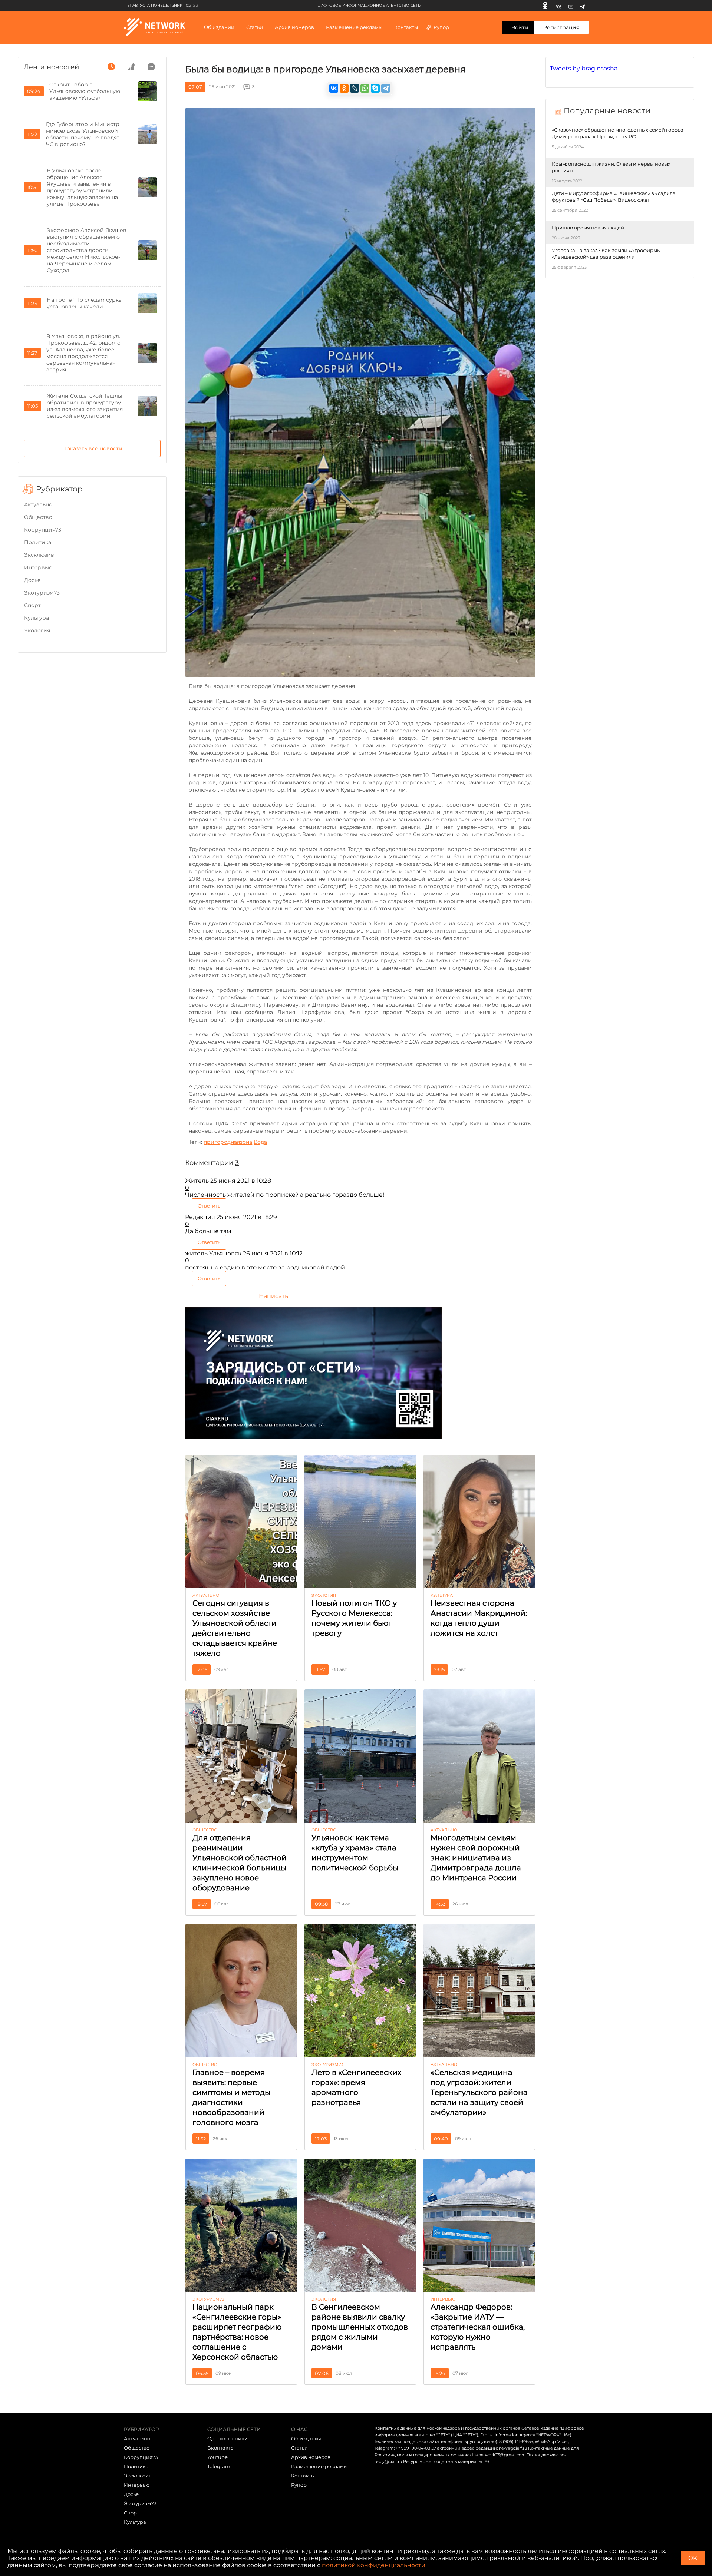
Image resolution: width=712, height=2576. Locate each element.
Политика (38, 542)
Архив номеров (311, 2457)
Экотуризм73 (42, 593)
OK (693, 2558)
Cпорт (32, 605)
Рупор (441, 27)
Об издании (219, 27)
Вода (260, 1142)
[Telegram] (582, 6)
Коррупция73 (43, 530)
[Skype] (375, 88)
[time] (111, 67)
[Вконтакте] (559, 6)
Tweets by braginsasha (584, 68)
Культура (37, 618)
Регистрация (561, 27)
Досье (32, 580)
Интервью (38, 567)
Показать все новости (92, 448)
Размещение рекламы (354, 27)
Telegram (219, 2466)
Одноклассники (228, 2438)
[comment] (151, 67)
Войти (520, 27)
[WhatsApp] (365, 88)
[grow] (131, 67)
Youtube (217, 2457)
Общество (38, 517)
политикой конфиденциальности (374, 2565)
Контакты (406, 27)
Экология (37, 630)
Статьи (299, 2448)
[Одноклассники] (545, 6)
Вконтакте (220, 2448)
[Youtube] (571, 6)
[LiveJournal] (355, 88)
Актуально (38, 504)
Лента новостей (51, 67)
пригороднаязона (228, 1142)
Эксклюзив (39, 555)
